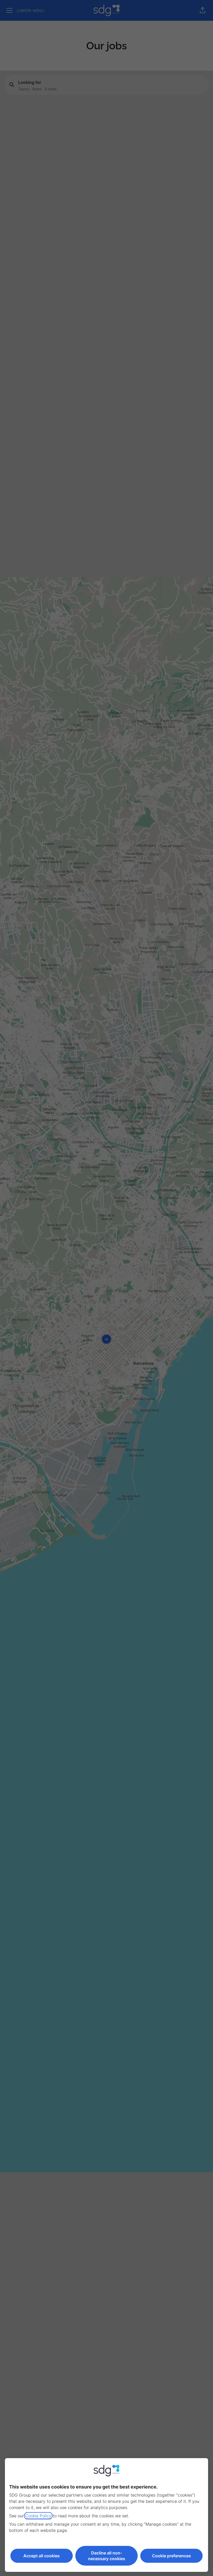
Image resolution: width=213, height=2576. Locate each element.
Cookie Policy (38, 2516)
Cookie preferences (171, 2556)
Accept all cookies (42, 2556)
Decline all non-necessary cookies (107, 2556)
